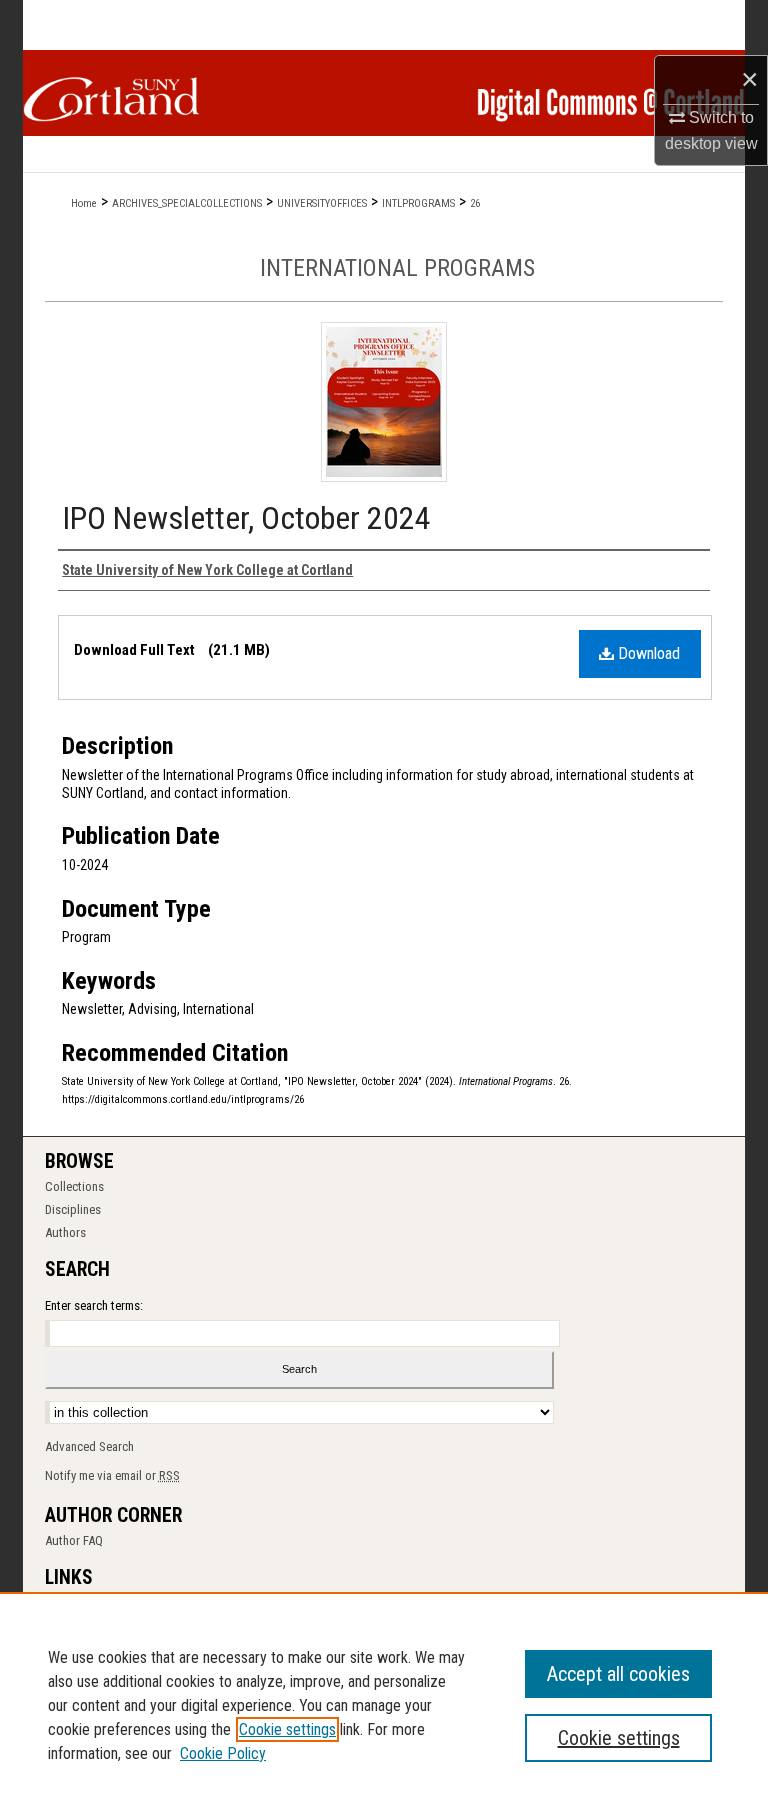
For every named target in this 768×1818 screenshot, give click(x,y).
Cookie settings (287, 1729)
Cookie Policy (223, 1753)
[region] (384, 1705)
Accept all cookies (618, 1674)
